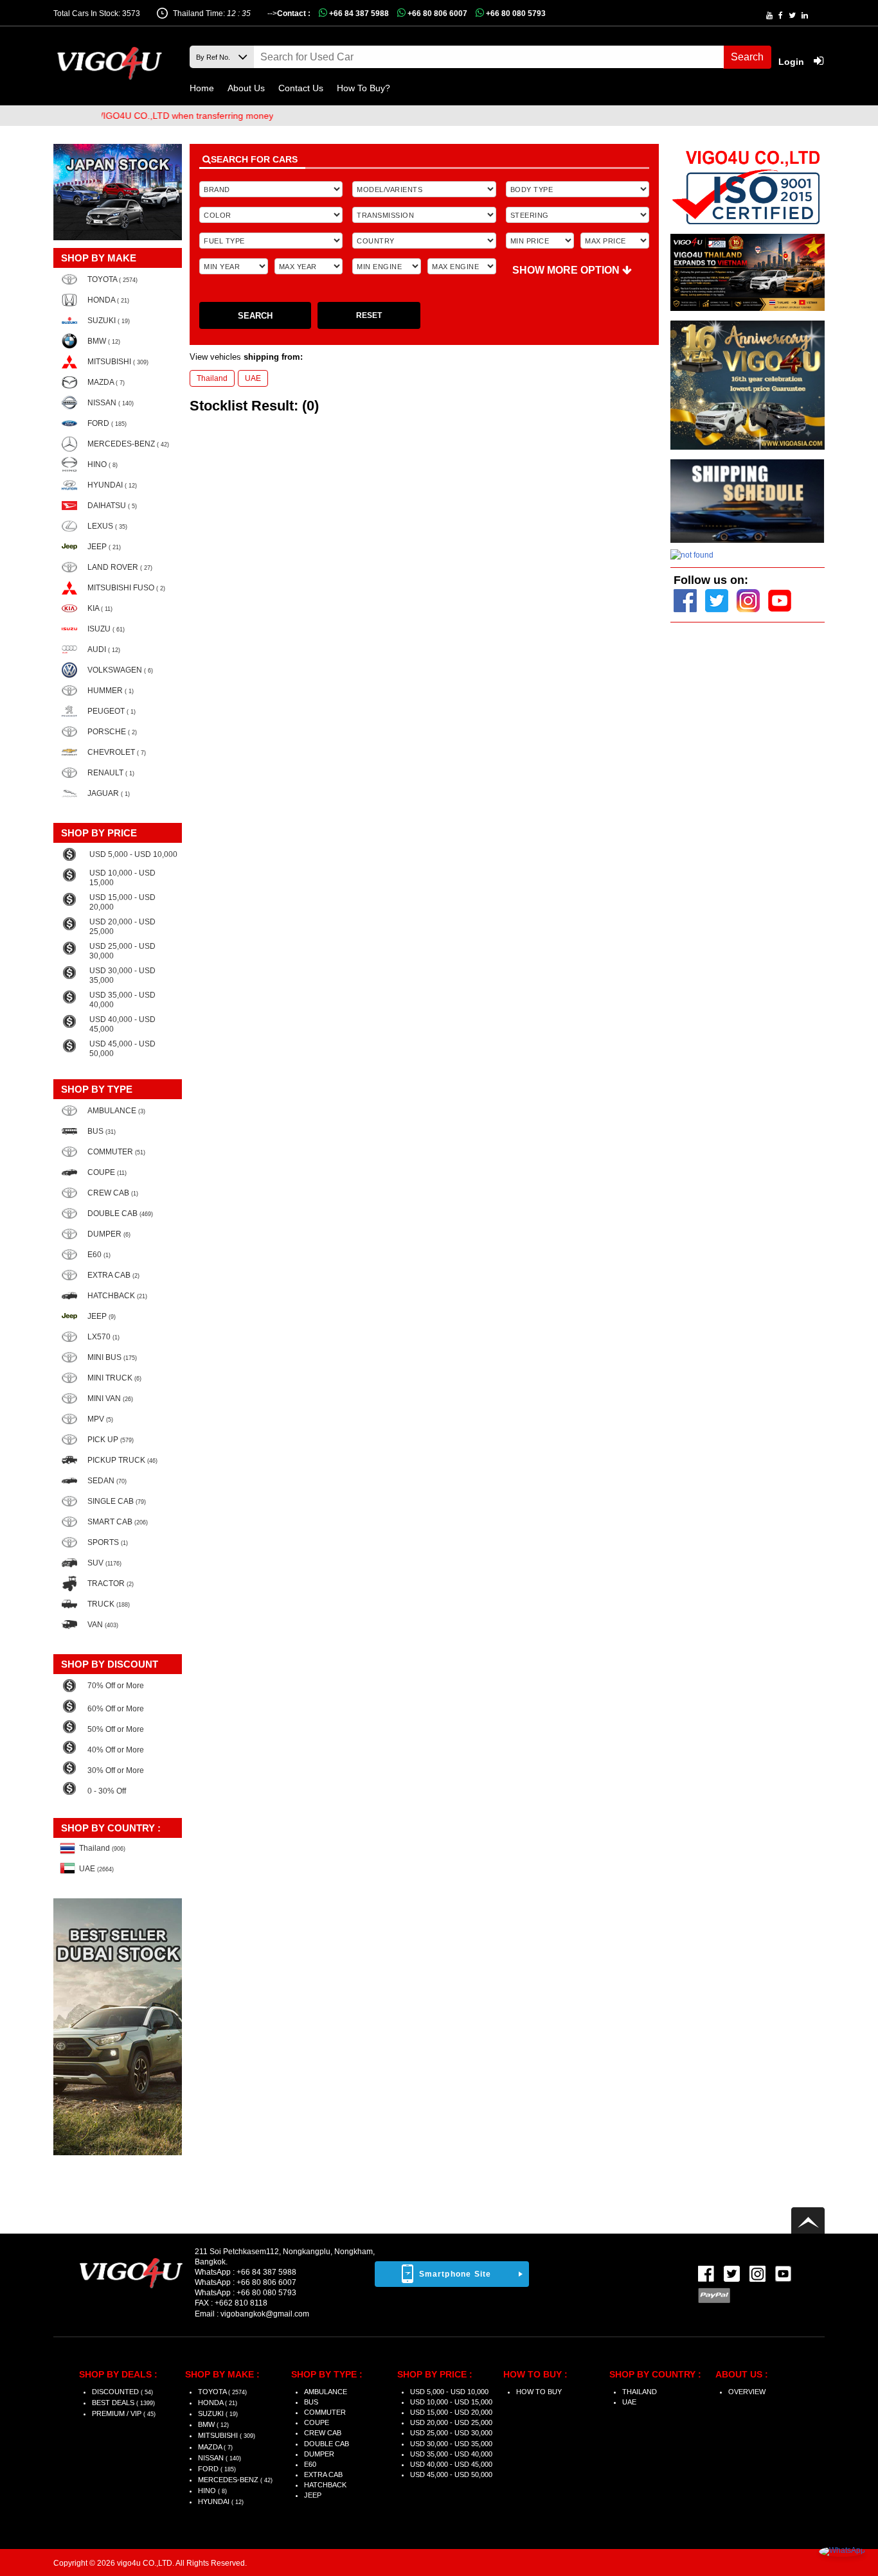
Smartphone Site (455, 2274)
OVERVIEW (747, 2392)
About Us (246, 88)
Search (747, 57)
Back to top (808, 2220)
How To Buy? (363, 88)
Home (202, 88)
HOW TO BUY (539, 2392)
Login (793, 62)
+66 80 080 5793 (515, 13)
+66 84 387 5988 (358, 13)
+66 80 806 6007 (436, 13)
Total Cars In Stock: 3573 (97, 13)
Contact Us (301, 88)
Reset (369, 315)
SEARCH (255, 316)
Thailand (212, 378)
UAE (253, 378)
